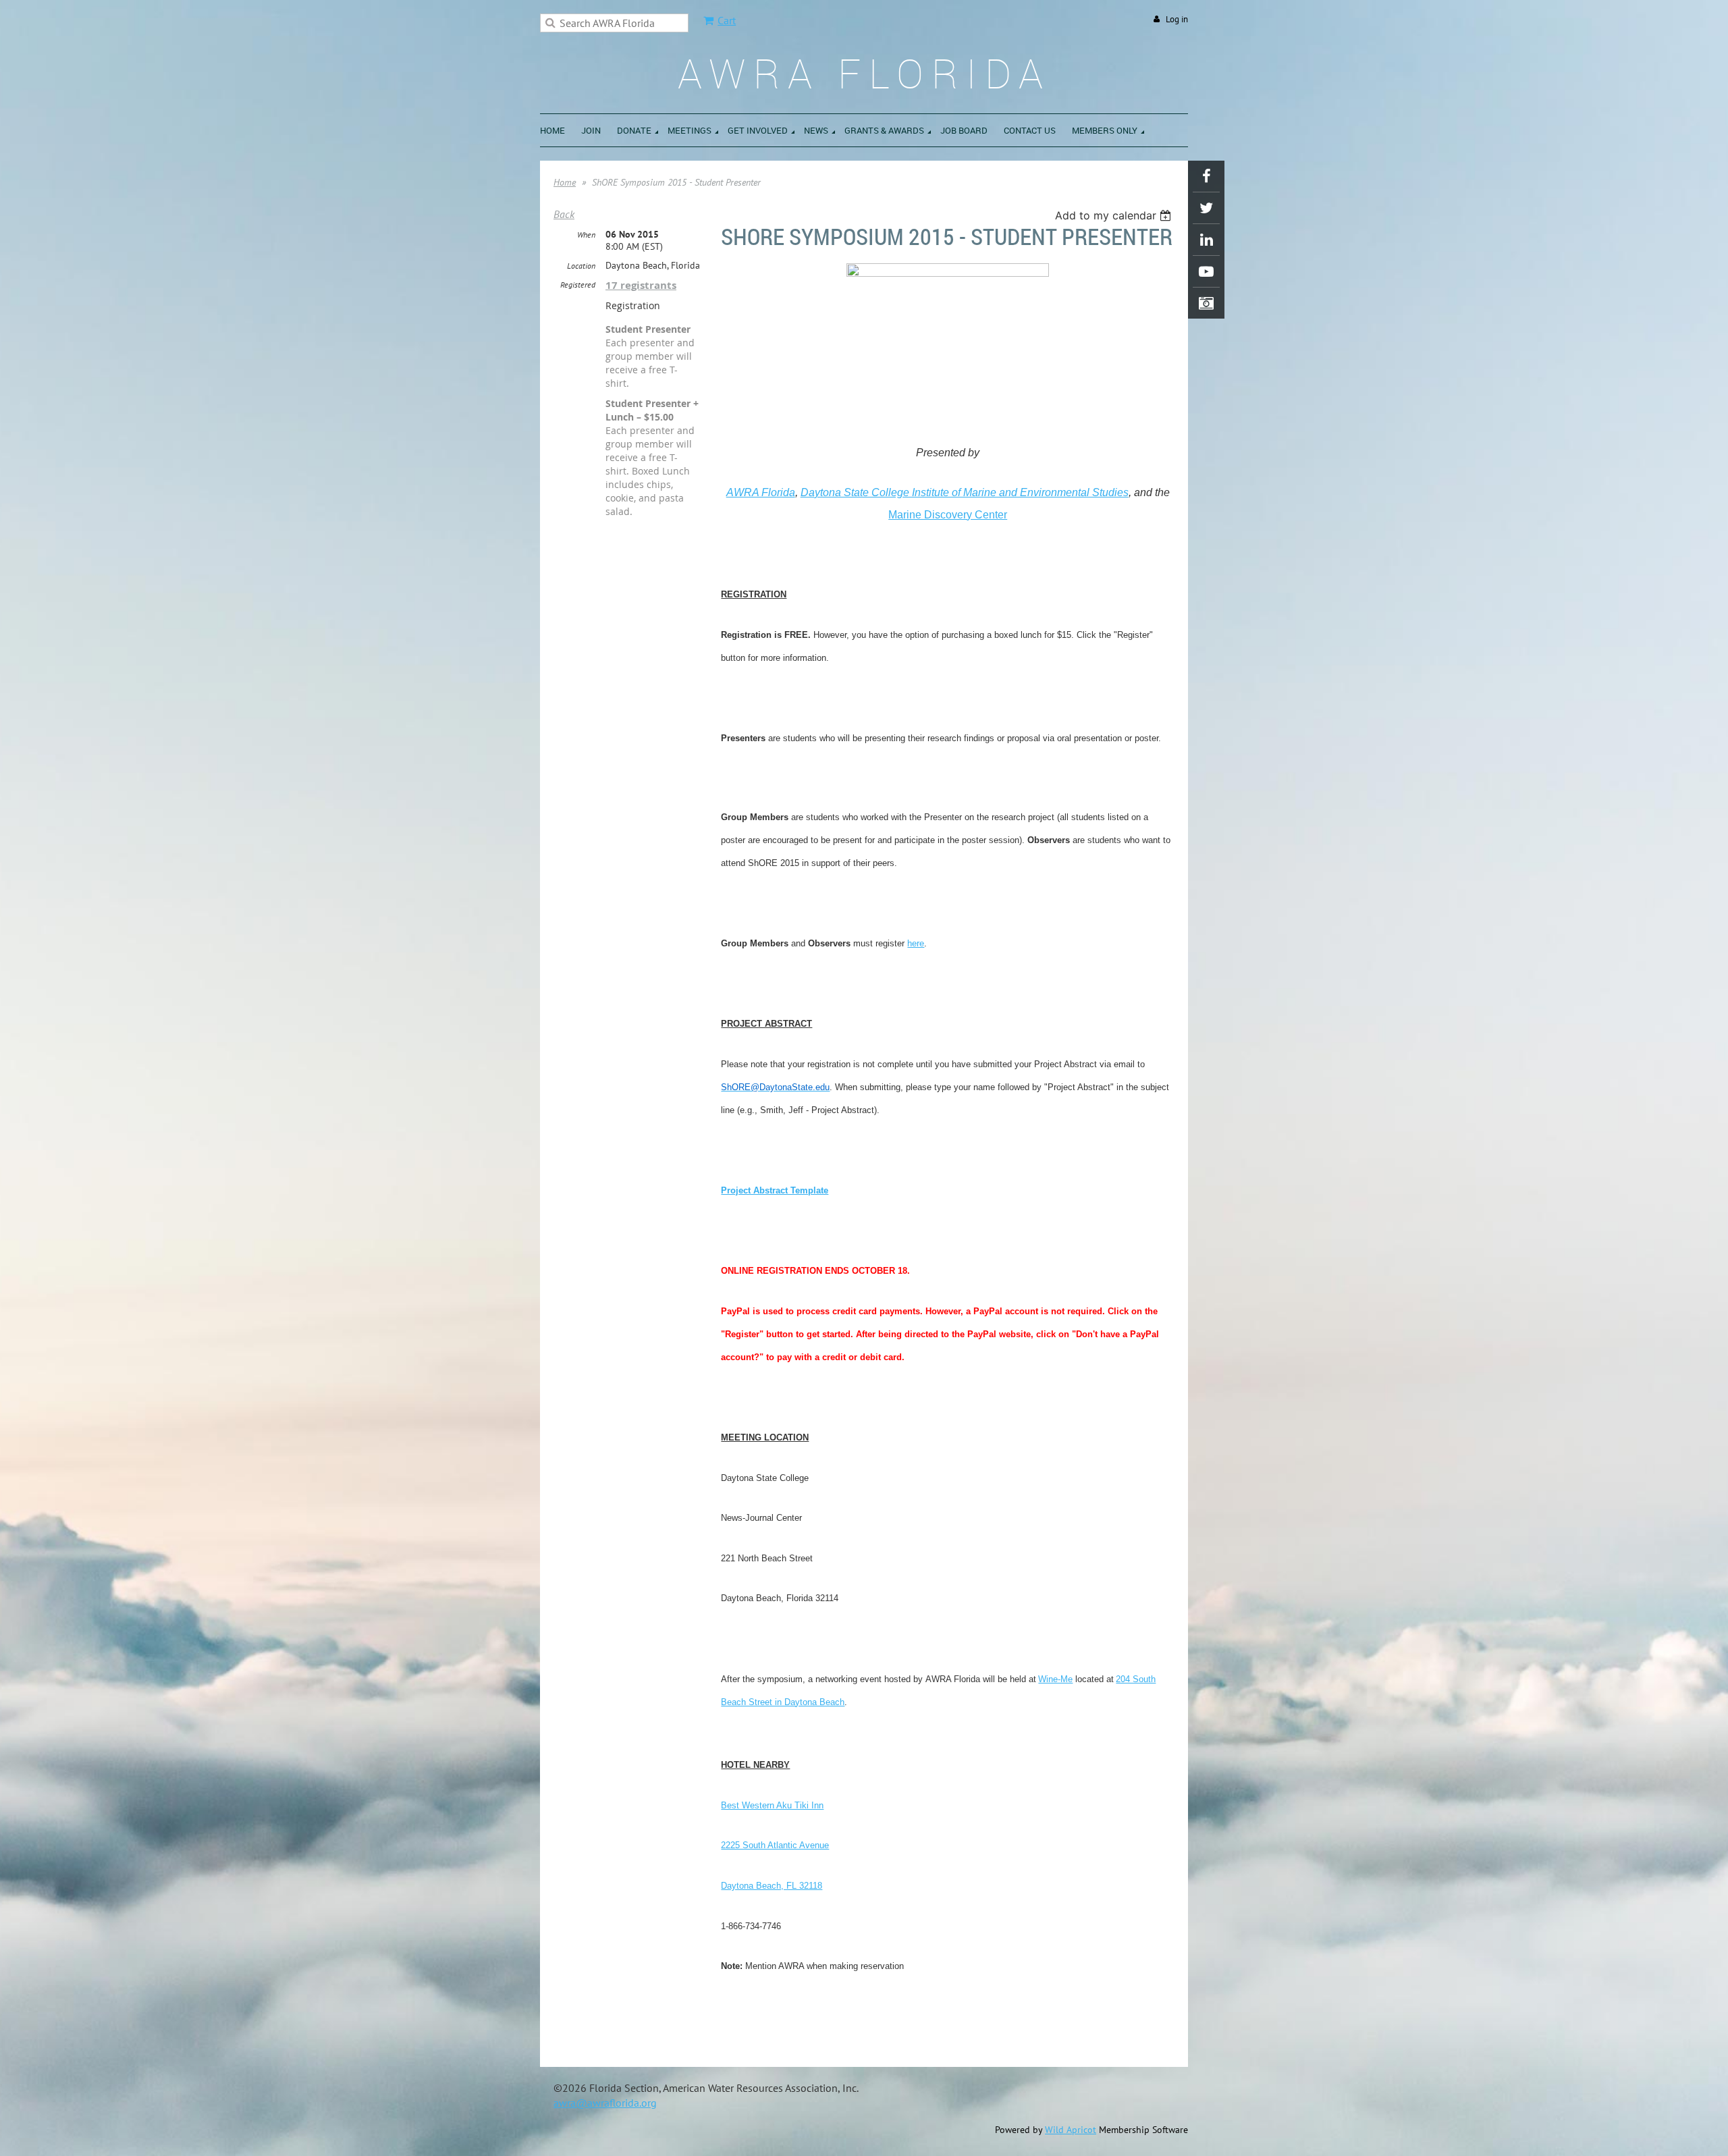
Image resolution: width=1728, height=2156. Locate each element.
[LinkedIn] (1206, 240)
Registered (578, 285)
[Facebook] (1206, 176)
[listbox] (1115, 215)
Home (565, 182)
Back (564, 214)
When (586, 235)
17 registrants (641, 285)
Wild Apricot (1071, 2130)
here (916, 943)
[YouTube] (1206, 271)
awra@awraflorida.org (605, 2103)
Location (581, 266)
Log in (1177, 19)
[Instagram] (1206, 303)
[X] (1206, 208)
